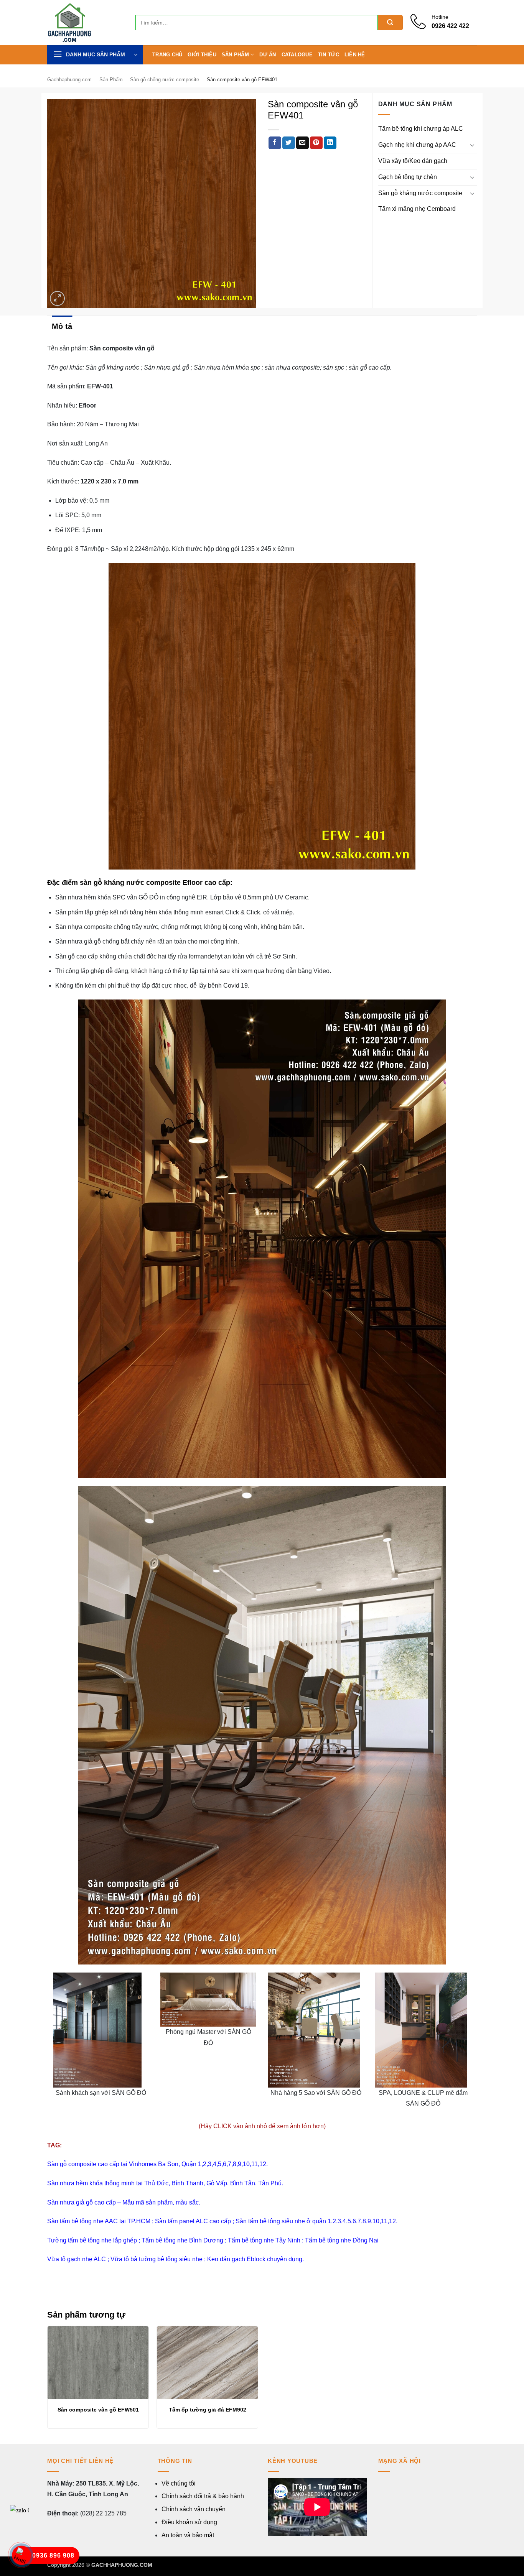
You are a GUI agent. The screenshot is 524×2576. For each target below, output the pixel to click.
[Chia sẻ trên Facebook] (275, 143)
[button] (95, 55)
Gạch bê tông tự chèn (408, 177)
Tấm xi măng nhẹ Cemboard (417, 209)
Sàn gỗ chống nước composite (165, 80)
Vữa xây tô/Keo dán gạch (413, 161)
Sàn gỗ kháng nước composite (420, 193)
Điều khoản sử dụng (189, 2522)
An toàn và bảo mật (188, 2535)
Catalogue (297, 55)
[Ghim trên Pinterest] (316, 143)
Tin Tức (329, 55)
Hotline (440, 17)
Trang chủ (167, 55)
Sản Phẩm (235, 55)
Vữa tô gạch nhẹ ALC (77, 2259)
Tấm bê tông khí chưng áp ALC (421, 129)
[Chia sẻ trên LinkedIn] (330, 143)
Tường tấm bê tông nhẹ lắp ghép (92, 2240)
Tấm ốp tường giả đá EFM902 (208, 2410)
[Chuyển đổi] (472, 145)
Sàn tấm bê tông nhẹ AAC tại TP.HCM (99, 2221)
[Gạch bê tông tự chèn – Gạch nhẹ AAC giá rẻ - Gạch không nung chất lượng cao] (86, 23)
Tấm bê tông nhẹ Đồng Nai (342, 2240)
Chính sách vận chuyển (194, 2509)
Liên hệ (355, 55)
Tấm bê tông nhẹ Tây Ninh (263, 2240)
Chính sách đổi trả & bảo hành (203, 2496)
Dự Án (268, 55)
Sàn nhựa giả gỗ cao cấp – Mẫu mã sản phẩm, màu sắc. (124, 2202)
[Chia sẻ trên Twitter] (289, 143)
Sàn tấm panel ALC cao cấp (193, 2221)
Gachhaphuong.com (69, 80)
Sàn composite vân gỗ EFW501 (98, 2410)
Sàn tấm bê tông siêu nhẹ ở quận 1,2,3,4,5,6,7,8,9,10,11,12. (316, 2221)
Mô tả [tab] (62, 326)
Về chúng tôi (179, 2483)
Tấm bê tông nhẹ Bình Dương (182, 2240)
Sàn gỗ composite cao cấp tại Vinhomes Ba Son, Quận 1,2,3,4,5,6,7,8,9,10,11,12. (157, 2164)
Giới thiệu (202, 55)
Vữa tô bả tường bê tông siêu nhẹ (157, 2259)
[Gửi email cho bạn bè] (302, 143)
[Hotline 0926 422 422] (421, 27)
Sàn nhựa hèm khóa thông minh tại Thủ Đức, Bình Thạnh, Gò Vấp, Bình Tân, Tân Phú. (165, 2183)
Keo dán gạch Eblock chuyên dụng (255, 2259)
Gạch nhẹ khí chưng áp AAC (417, 145)
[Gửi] (390, 23)
